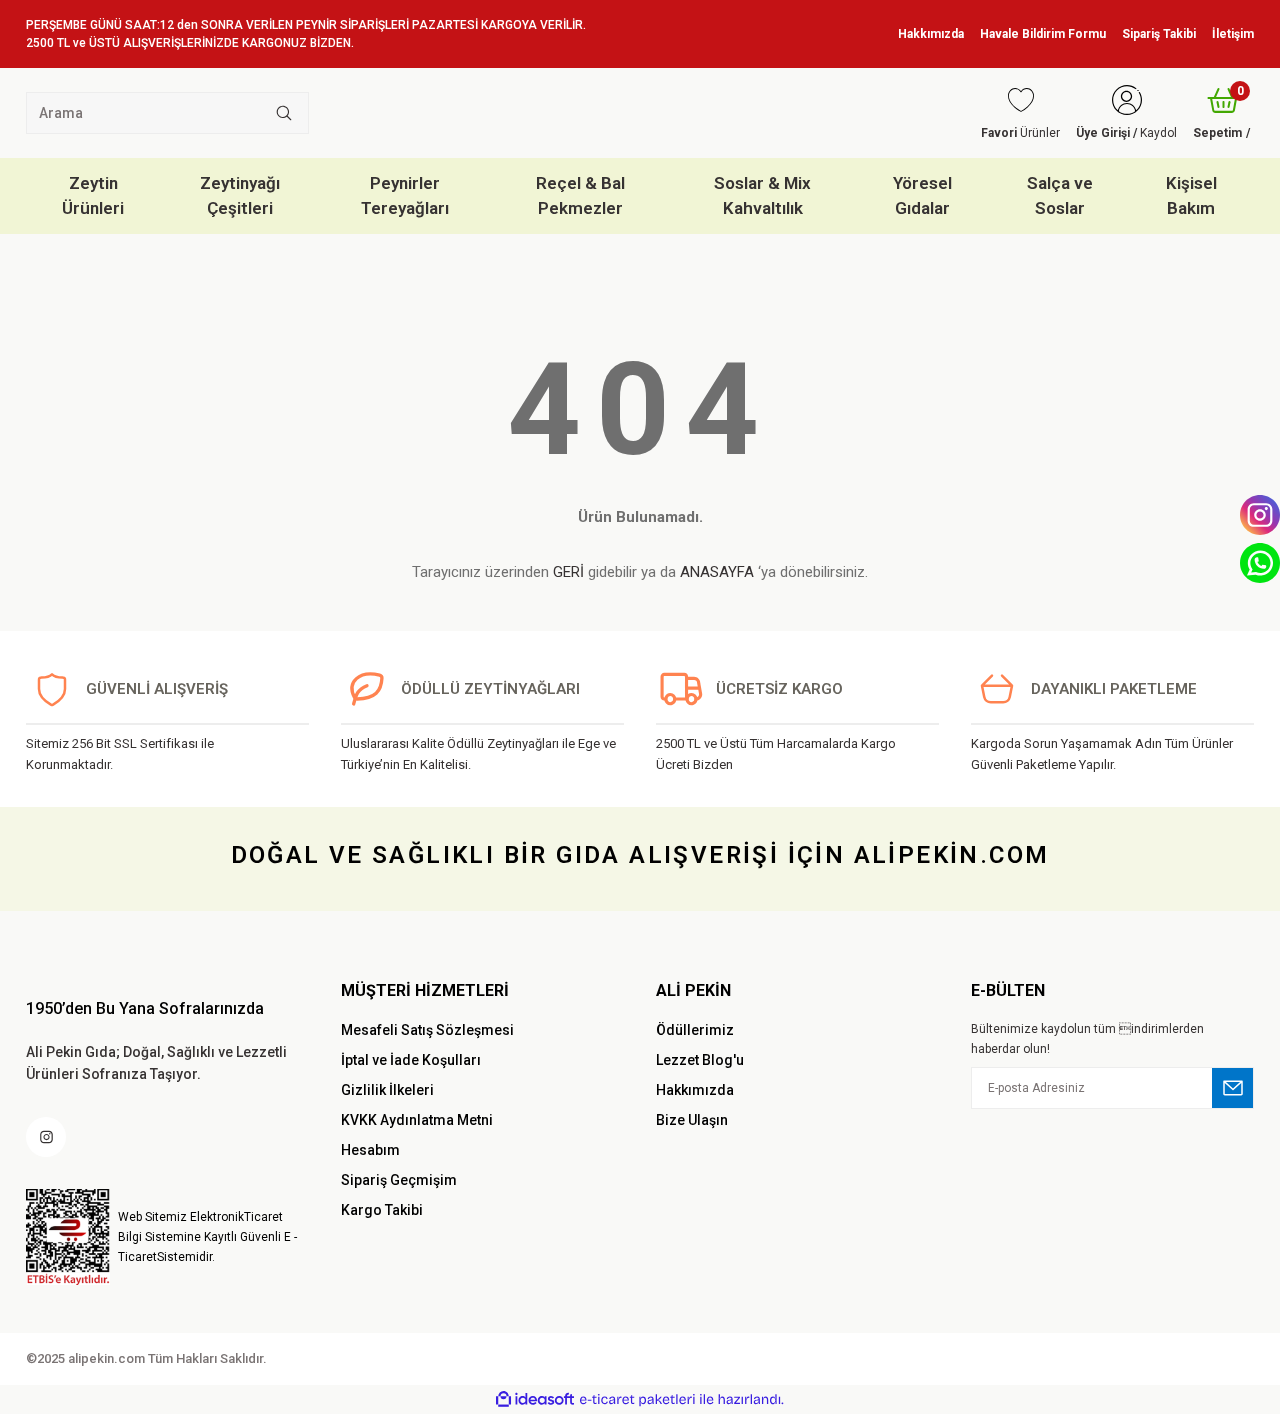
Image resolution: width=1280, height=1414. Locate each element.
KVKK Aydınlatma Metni (417, 1120)
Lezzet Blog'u (700, 1060)
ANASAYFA (717, 572)
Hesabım (370, 1150)
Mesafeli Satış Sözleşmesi (427, 1030)
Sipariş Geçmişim (399, 1180)
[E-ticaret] (637, 1399)
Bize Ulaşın (692, 1120)
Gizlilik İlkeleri (387, 1090)
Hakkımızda (695, 1090)
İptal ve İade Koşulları (411, 1060)
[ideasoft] (535, 1399)
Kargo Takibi (382, 1210)
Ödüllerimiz (695, 1030)
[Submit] (1233, 1088)
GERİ (568, 572)
